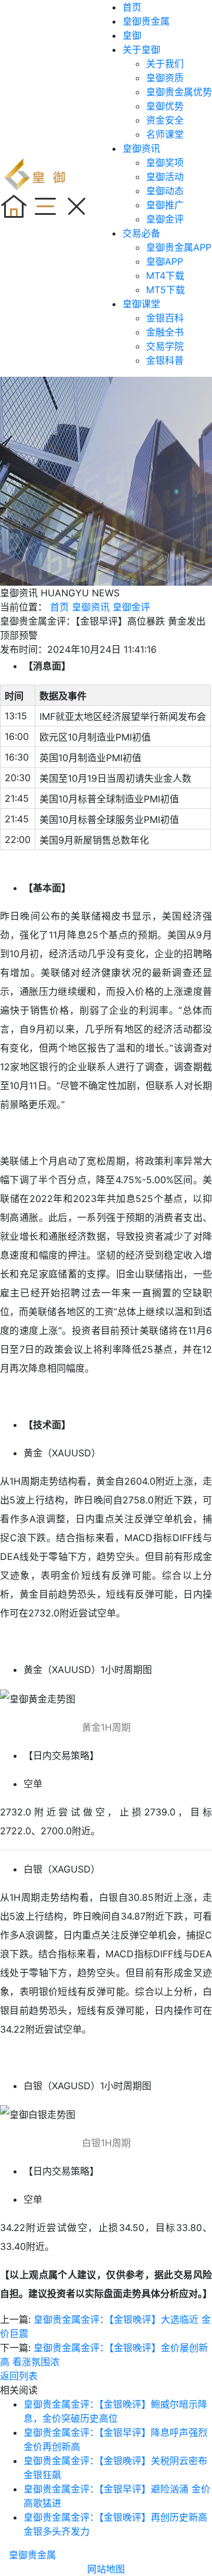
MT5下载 (165, 290)
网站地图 (106, 2569)
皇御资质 (165, 78)
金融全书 (165, 332)
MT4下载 (165, 275)
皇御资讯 (141, 148)
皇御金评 (165, 219)
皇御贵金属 (146, 21)
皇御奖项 (165, 162)
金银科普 (165, 360)
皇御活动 (165, 177)
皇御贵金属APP (179, 247)
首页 (132, 7)
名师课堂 (165, 134)
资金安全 (165, 120)
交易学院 (165, 346)
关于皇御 (141, 49)
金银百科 (165, 318)
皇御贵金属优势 (179, 92)
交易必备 (141, 233)
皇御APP (165, 261)
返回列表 (19, 2376)
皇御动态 (165, 191)
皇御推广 (165, 205)
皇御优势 (165, 106)
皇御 (132, 35)
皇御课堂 (141, 304)
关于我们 (165, 64)
